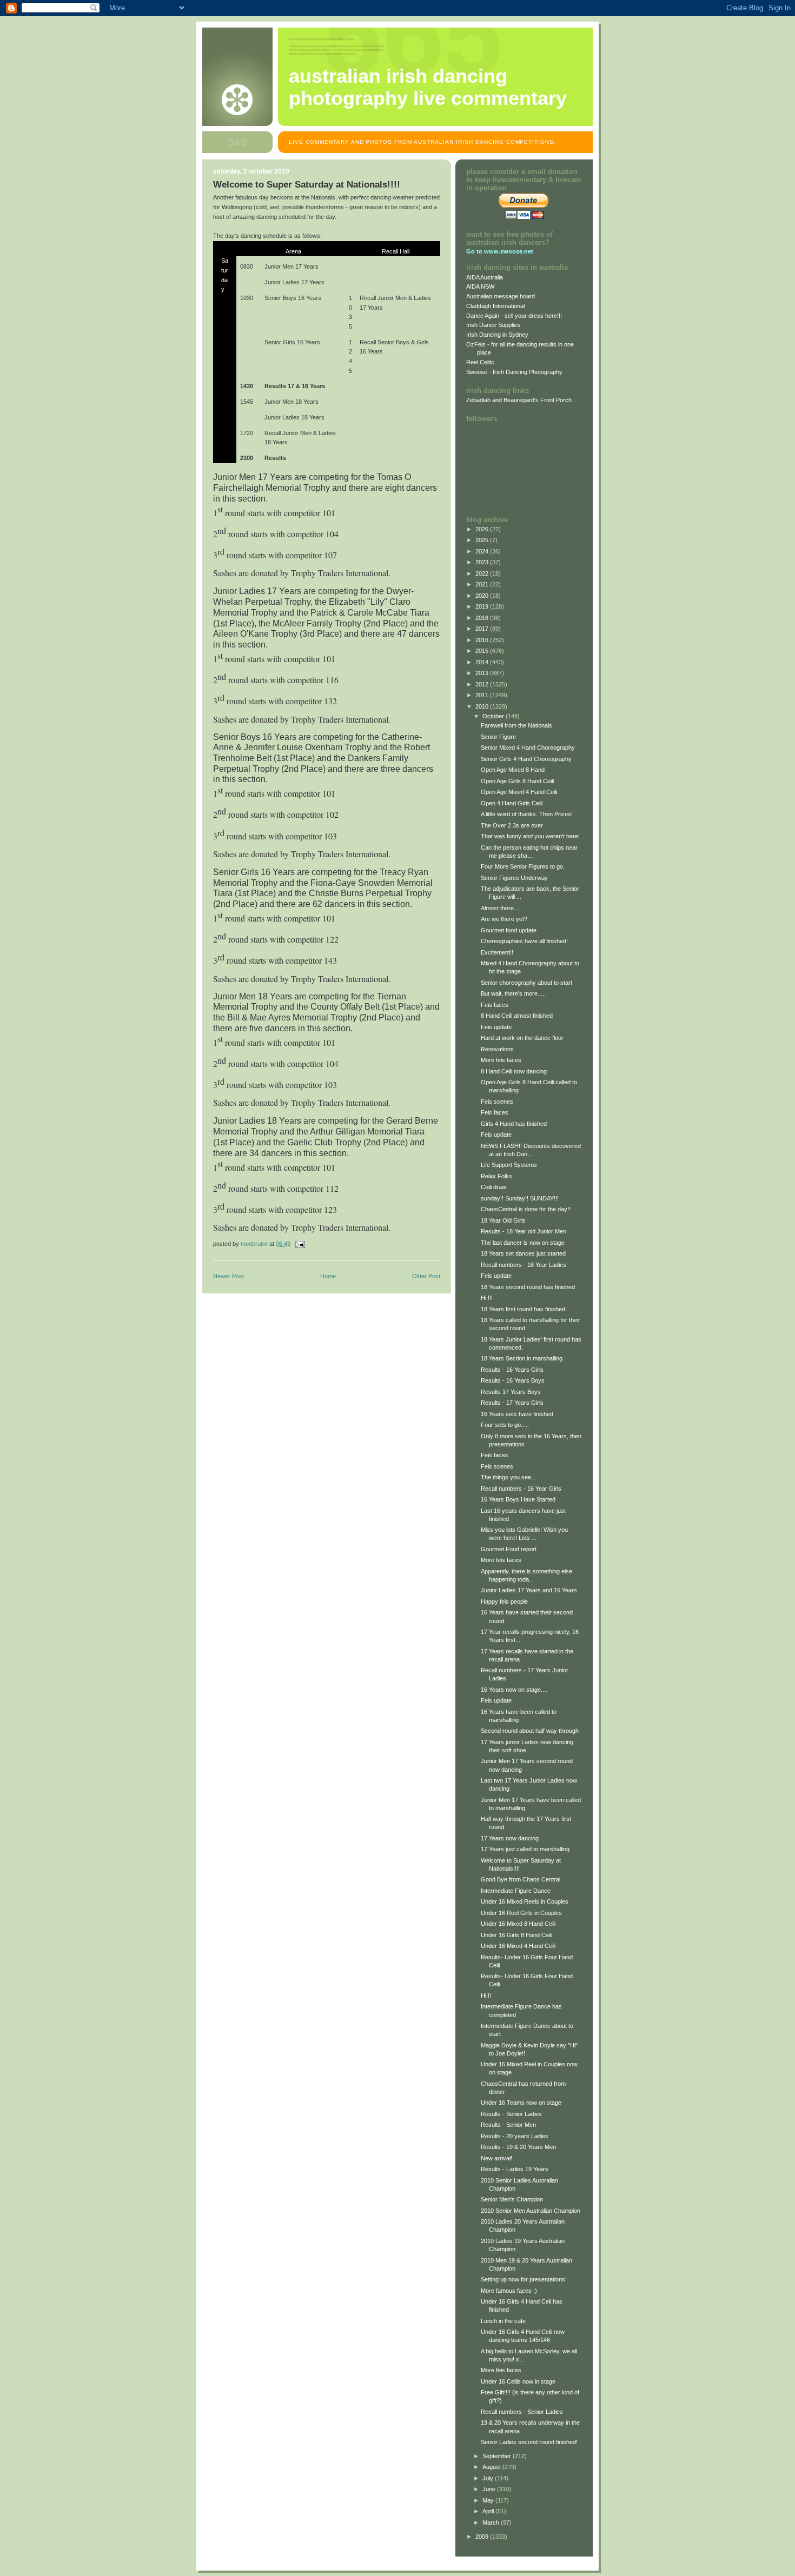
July (489, 2478)
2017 (483, 629)
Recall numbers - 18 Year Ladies (524, 1265)
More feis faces (501, 1060)
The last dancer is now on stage (523, 1243)
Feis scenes (497, 1102)
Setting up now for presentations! (524, 2279)
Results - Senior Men (508, 2125)
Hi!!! (486, 1996)
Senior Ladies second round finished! (529, 2442)
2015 (483, 651)
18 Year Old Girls (503, 1220)
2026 (483, 529)
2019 (483, 606)
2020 (483, 596)
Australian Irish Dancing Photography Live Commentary (428, 87)
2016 (483, 640)
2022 (483, 573)
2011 (483, 695)
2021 (483, 584)
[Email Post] (299, 1244)
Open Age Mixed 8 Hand (513, 770)
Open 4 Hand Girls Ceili (512, 803)
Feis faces (495, 1005)
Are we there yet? (504, 919)
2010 (483, 706)
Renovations (497, 1049)
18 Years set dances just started (523, 1253)
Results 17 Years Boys (511, 1392)
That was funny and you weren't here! (530, 836)
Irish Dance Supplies (493, 325)
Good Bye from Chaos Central (521, 1879)
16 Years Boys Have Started (518, 1499)
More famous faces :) (509, 2291)
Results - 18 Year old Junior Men (524, 1231)
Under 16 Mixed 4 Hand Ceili (518, 1946)
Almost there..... (501, 908)
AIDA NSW (480, 286)
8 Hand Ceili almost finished (517, 1016)
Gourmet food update (509, 930)
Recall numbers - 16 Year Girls (521, 1489)
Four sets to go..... (505, 1425)
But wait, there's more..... (513, 993)
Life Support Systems (509, 1165)
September (498, 2456)
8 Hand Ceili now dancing (514, 1071)
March (492, 2522)
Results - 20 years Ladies (515, 2136)
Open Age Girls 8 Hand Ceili (517, 781)
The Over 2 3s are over (512, 825)
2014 (483, 662)
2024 (483, 551)
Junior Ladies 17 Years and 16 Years (529, 1590)
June (490, 2489)
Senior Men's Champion (512, 2199)
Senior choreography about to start (526, 983)
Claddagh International (495, 306)
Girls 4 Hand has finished (514, 1124)
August (492, 2467)
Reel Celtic (480, 362)
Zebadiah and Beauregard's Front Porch (519, 400)
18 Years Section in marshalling (522, 1358)
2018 (483, 618)
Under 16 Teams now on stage (521, 2103)
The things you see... (508, 1477)
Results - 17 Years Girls (512, 1403)
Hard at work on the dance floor (522, 1038)
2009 (483, 2537)
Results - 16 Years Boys (513, 1380)
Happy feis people (504, 1601)
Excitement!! (497, 952)
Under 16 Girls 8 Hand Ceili (516, 1935)
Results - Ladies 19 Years (515, 2169)
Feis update (496, 1027)
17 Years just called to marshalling (525, 1849)
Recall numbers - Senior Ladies (522, 2412)
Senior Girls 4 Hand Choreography (526, 759)
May (489, 2500)
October (494, 716)
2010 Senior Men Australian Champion (531, 2211)
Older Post (426, 1276)
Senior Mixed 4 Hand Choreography (528, 748)
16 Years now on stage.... (514, 1690)
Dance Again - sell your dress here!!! (514, 316)
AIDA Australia (485, 277)
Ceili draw (493, 1187)
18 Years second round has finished (528, 1287)
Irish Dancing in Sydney (497, 335)
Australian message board (501, 296)
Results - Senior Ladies (511, 2114)
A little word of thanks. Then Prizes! (527, 814)
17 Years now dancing (510, 1838)
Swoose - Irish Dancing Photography (514, 372)
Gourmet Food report (509, 1549)
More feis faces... (504, 2370)
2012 (483, 684)
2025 (483, 540)
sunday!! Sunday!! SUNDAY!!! (520, 1198)
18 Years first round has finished (523, 1309)
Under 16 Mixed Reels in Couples (525, 1901)
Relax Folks (496, 1176)
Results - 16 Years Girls (512, 1370)
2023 (483, 562)
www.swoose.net (509, 251)
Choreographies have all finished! (524, 941)
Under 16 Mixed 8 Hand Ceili (518, 1924)
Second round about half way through (530, 1731)
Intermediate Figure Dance (516, 1891)
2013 (483, 673)
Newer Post (228, 1276)
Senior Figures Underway (514, 878)
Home (328, 1276)
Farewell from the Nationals (516, 725)
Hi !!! (487, 1298)
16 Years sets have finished (517, 1414)
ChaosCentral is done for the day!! (526, 1209)
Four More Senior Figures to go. (523, 866)
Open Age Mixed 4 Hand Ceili (519, 792)
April (489, 2511)
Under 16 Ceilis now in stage (518, 2381)
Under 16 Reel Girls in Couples (521, 1913)
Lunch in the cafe (503, 2321)
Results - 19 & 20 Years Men (518, 2147)
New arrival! (496, 2158)
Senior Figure (498, 737)
